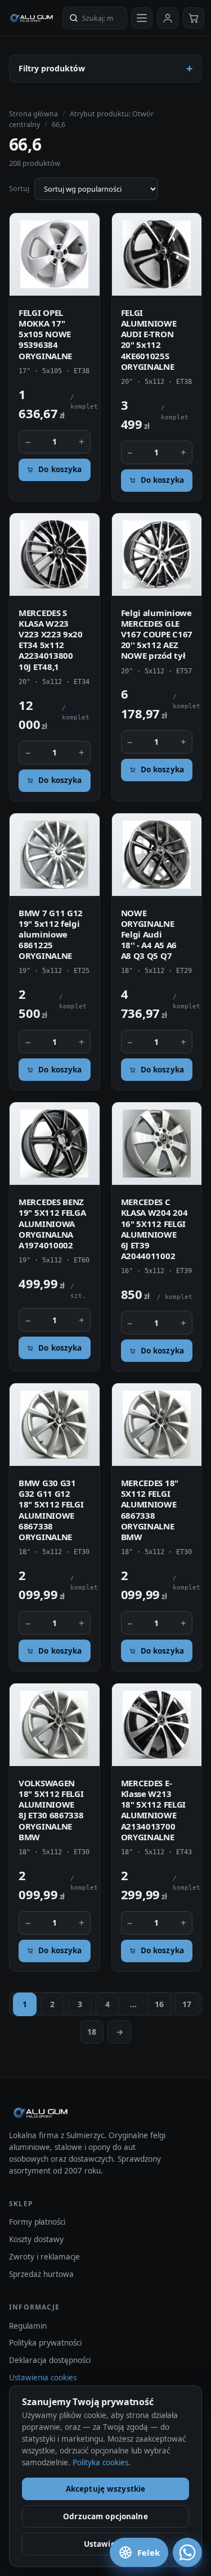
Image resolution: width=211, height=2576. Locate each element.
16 (159, 2004)
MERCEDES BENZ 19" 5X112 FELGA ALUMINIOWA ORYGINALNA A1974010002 (52, 1223)
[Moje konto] (168, 18)
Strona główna (33, 114)
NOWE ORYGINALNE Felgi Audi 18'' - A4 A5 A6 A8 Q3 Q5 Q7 (149, 934)
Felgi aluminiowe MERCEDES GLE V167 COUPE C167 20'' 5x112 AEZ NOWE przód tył (157, 634)
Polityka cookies (100, 2462)
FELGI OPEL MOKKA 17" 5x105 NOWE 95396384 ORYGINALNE (45, 334)
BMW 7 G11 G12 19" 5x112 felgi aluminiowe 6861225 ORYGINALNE (51, 934)
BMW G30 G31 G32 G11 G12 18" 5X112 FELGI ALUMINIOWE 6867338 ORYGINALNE (51, 1510)
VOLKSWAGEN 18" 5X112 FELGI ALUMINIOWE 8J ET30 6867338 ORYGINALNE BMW (51, 1810)
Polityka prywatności (45, 2343)
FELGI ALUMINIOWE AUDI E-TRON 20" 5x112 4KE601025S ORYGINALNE (149, 339)
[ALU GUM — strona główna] (32, 18)
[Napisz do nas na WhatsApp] (187, 2552)
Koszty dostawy (36, 2239)
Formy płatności (37, 2222)
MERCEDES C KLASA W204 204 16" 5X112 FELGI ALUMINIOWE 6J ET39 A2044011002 (154, 1229)
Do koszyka (60, 469)
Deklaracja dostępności (50, 2360)
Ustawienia (105, 2544)
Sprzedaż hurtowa (41, 2274)
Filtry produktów (52, 68)
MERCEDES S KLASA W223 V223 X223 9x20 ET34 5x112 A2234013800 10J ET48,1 (51, 640)
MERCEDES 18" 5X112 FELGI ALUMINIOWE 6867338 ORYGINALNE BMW (150, 1510)
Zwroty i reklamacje (44, 2257)
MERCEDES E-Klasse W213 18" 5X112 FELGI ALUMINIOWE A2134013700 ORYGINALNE (154, 1810)
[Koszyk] (194, 18)
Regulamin (28, 2326)
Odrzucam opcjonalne (105, 2516)
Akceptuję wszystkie (106, 2489)
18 (92, 2032)
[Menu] (142, 18)
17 (187, 2004)
